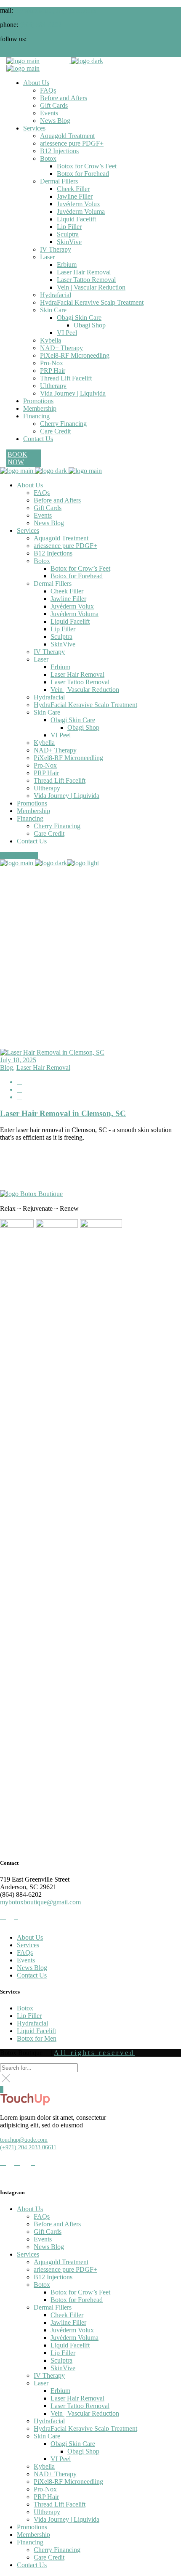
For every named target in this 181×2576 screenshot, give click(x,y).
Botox (25, 2008)
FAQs (25, 1953)
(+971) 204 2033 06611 (28, 2147)
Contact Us (32, 1975)
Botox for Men (37, 2038)
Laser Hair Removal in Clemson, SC (63, 1113)
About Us (30, 1937)
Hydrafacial (32, 2023)
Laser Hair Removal (43, 1067)
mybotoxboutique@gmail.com (55, 10)
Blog (7, 1067)
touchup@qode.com (24, 2140)
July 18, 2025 (18, 1060)
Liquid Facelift (36, 2031)
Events (26, 1960)
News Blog (32, 1968)
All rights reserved (94, 2053)
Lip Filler (29, 2016)
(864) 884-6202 (41, 25)
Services (28, 1945)
